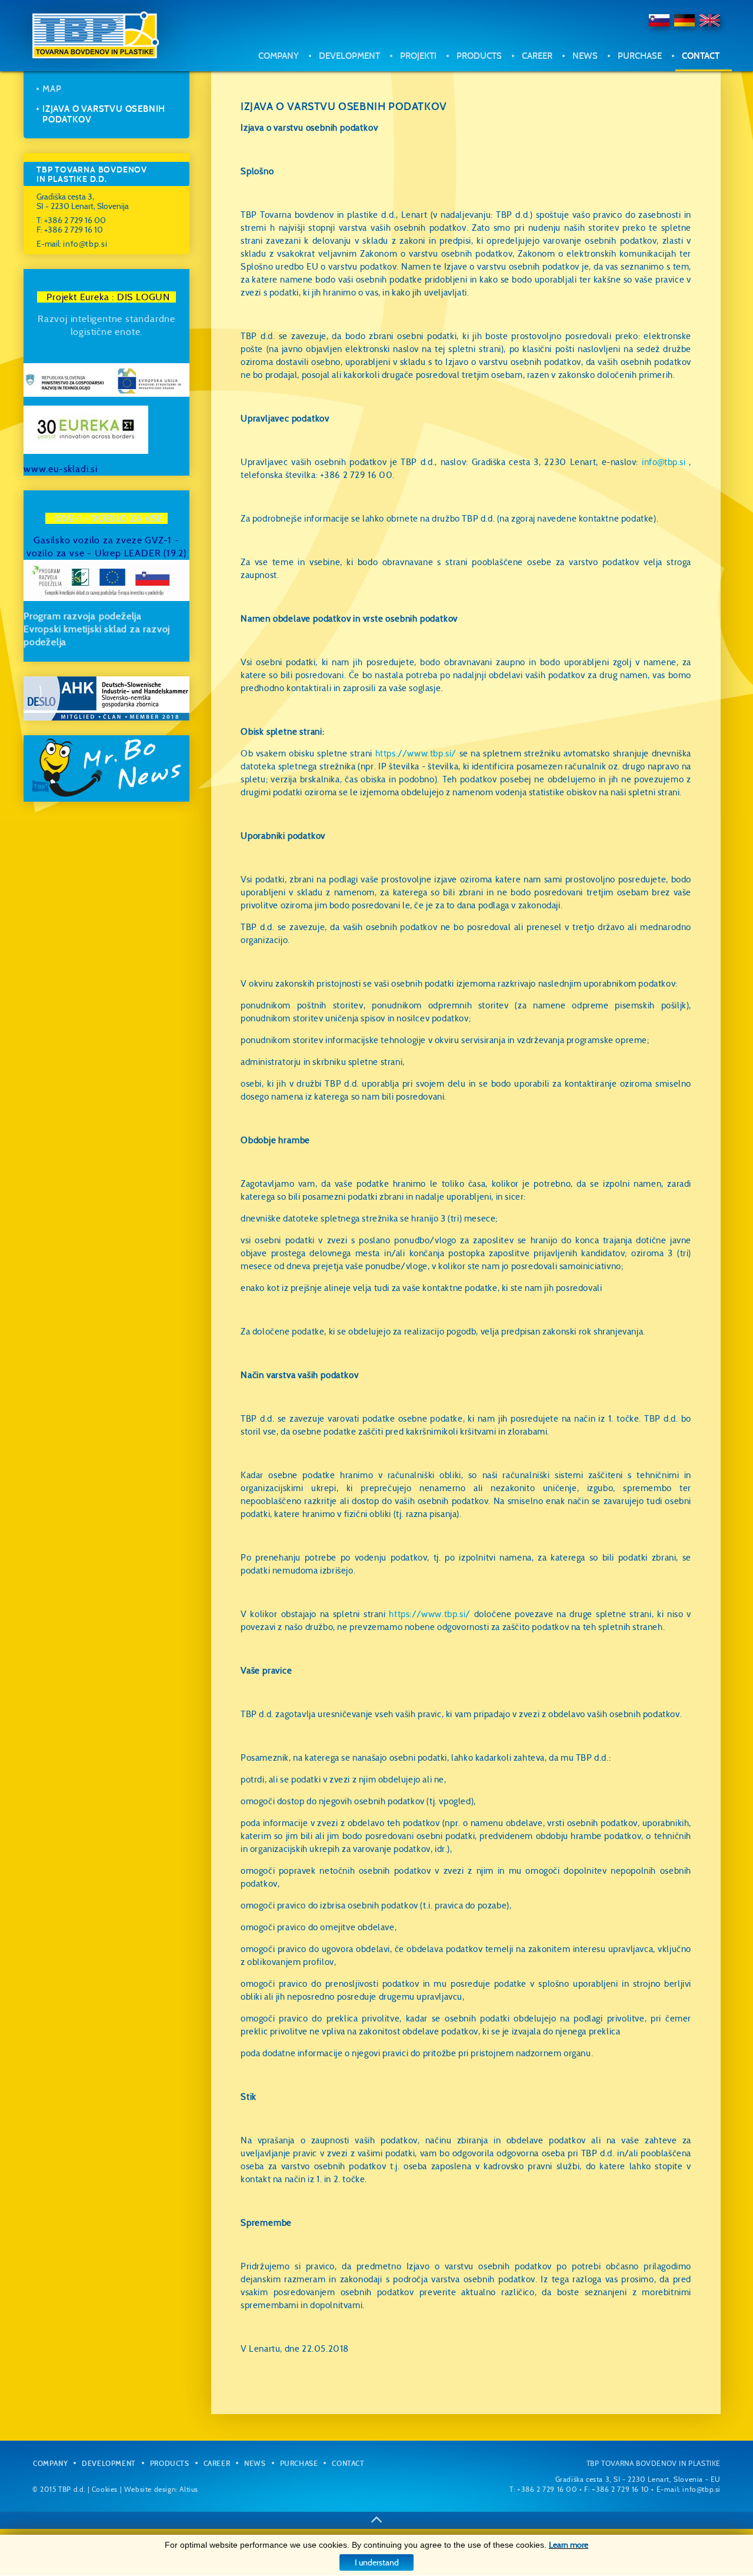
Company (279, 56)
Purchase (640, 56)
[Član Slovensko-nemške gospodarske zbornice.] (106, 698)
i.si (92, 469)
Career (537, 56)
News (585, 56)
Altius (189, 2489)
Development (349, 56)
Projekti (418, 56)
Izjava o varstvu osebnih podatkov (666, 112)
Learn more (569, 2545)
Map (642, 84)
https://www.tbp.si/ (416, 753)
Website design (150, 2489)
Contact (701, 56)
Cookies (105, 2489)
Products (479, 56)
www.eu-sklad (55, 469)
